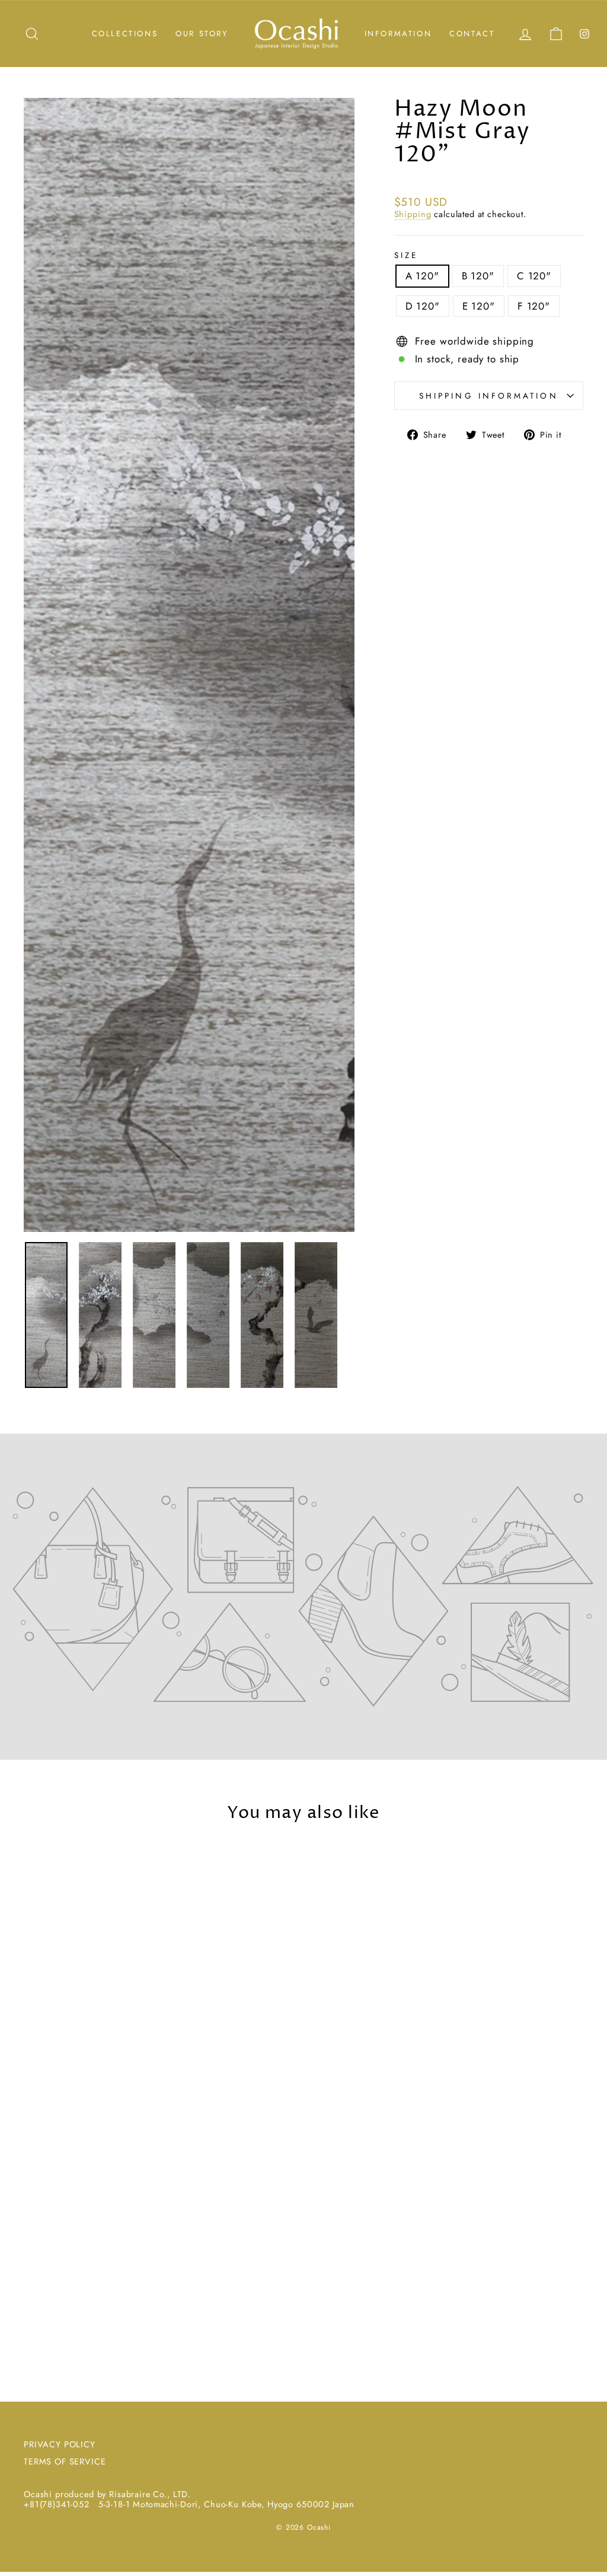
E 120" (479, 306)
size (406, 255)
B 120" (478, 276)
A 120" (422, 276)
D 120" (423, 306)
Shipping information (489, 396)
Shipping (413, 215)
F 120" (534, 306)
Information (398, 34)
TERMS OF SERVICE (65, 2462)
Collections (125, 34)
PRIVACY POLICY (60, 2444)
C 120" (534, 276)
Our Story (202, 34)
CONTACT (472, 34)
